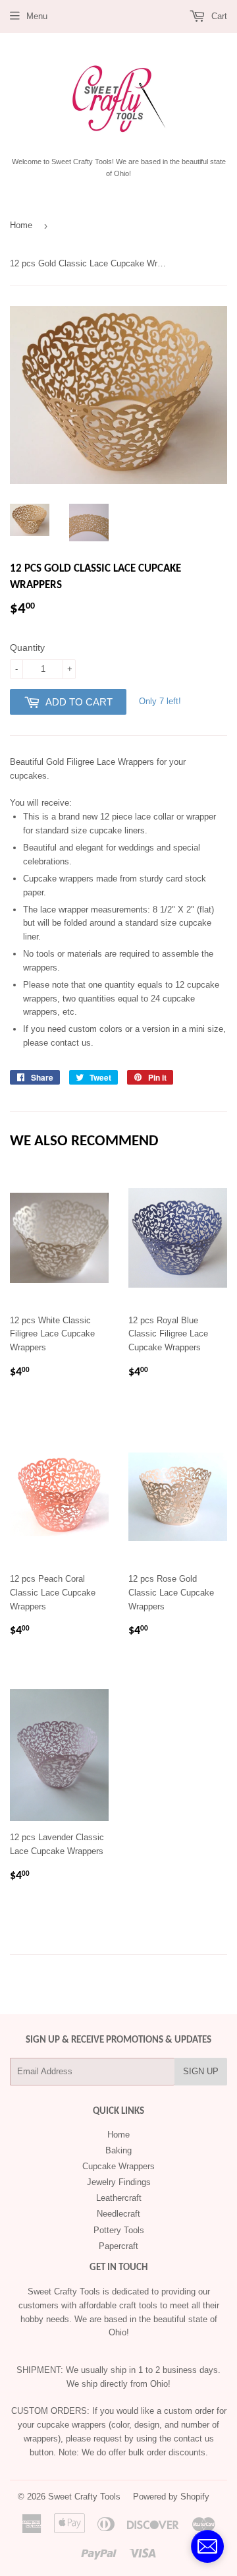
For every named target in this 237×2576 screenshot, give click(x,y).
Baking (118, 2150)
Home (21, 225)
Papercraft (118, 2246)
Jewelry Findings (119, 2182)
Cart (218, 16)
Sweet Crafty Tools (84, 2497)
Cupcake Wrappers (118, 2166)
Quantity (27, 647)
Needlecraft (118, 2214)
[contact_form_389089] (207, 2546)
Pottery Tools (119, 2230)
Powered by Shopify (171, 2497)
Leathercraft (119, 2198)
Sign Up (201, 2071)
